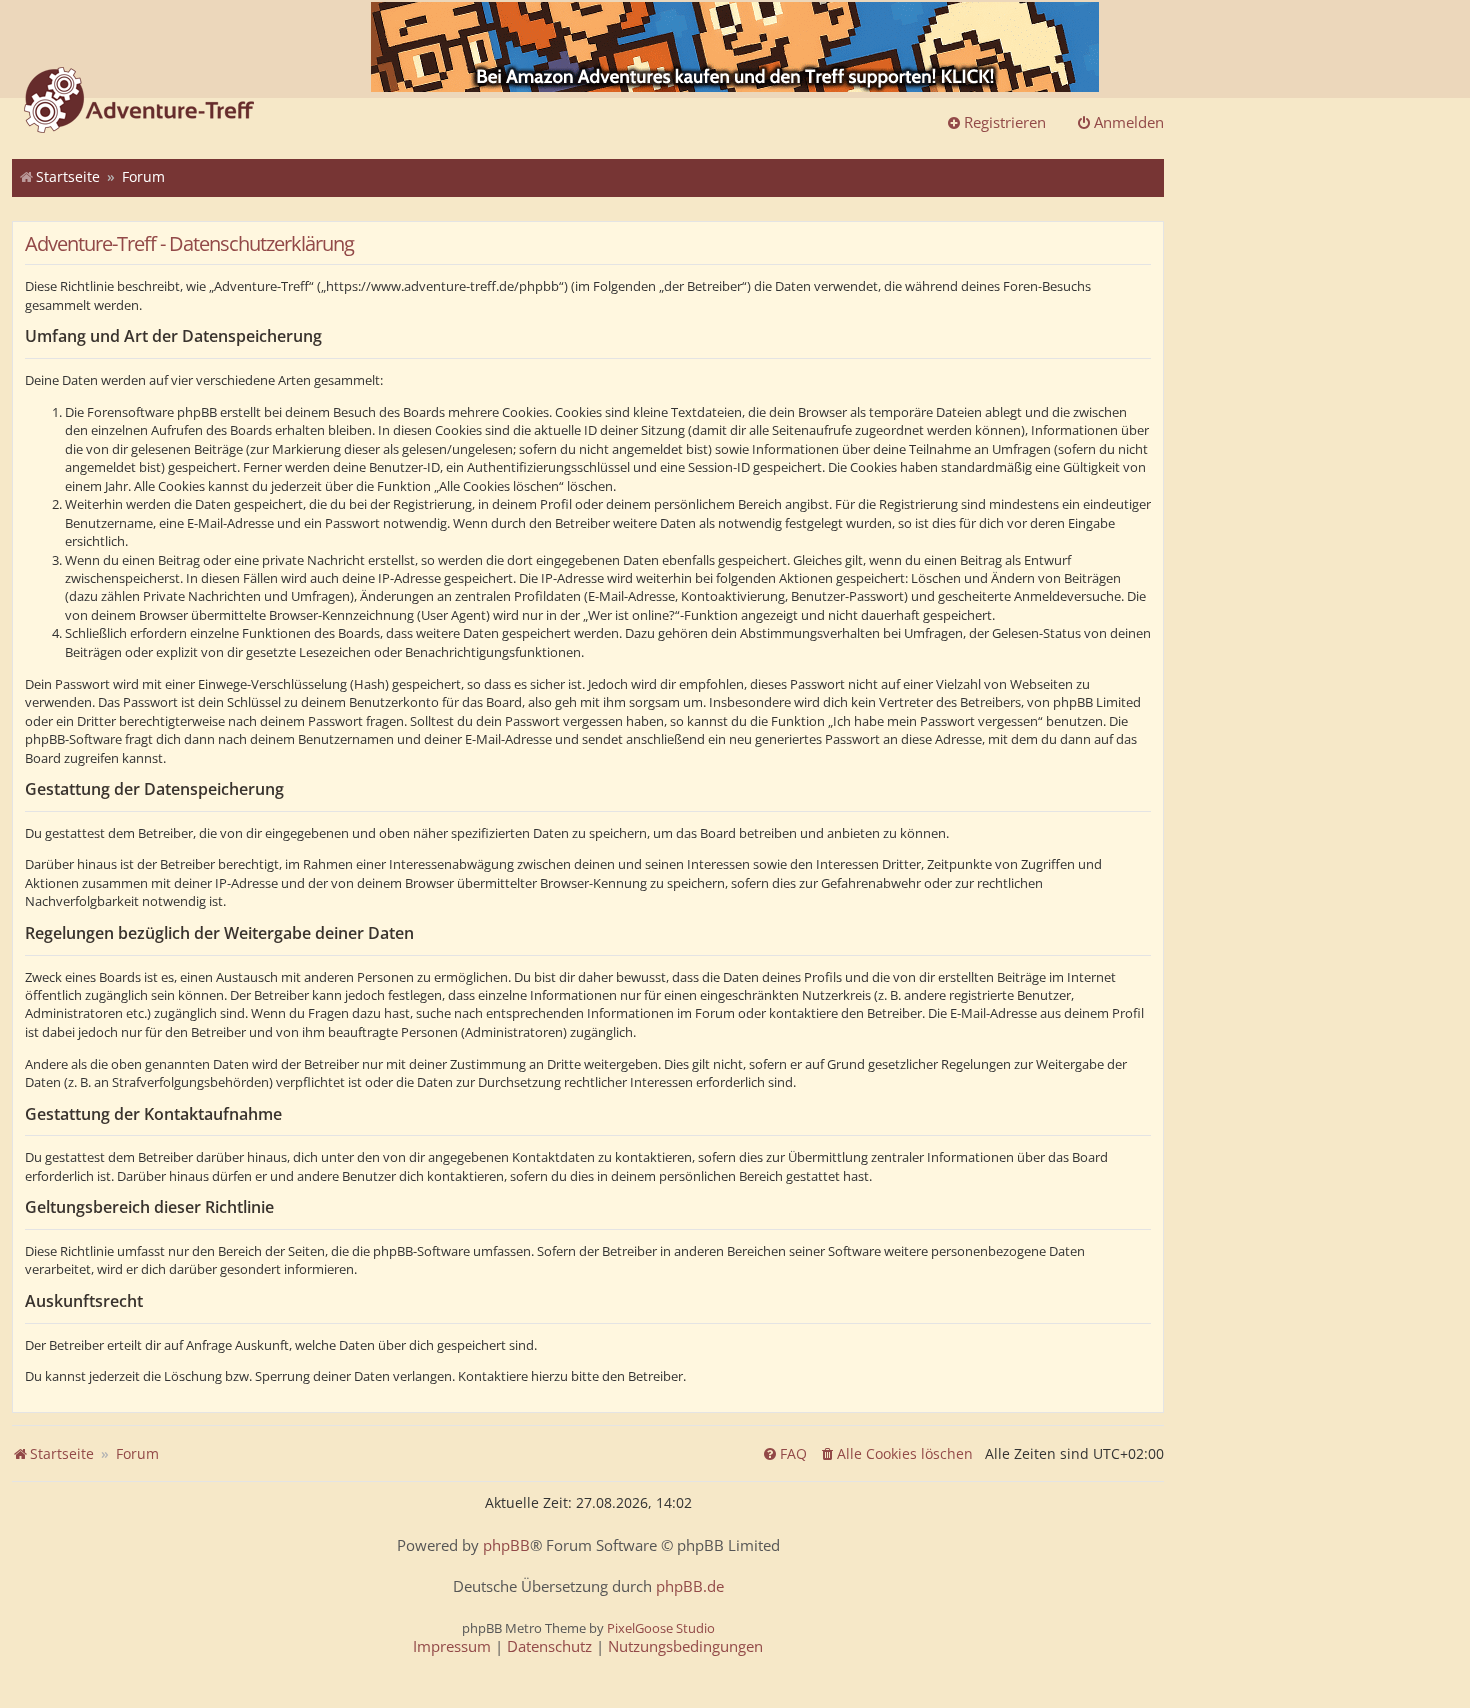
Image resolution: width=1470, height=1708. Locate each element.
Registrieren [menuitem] (1005, 122)
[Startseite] (139, 102)
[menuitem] (896, 1454)
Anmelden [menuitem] (1129, 122)
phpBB (506, 1545)
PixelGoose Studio (661, 1628)
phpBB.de (690, 1586)
